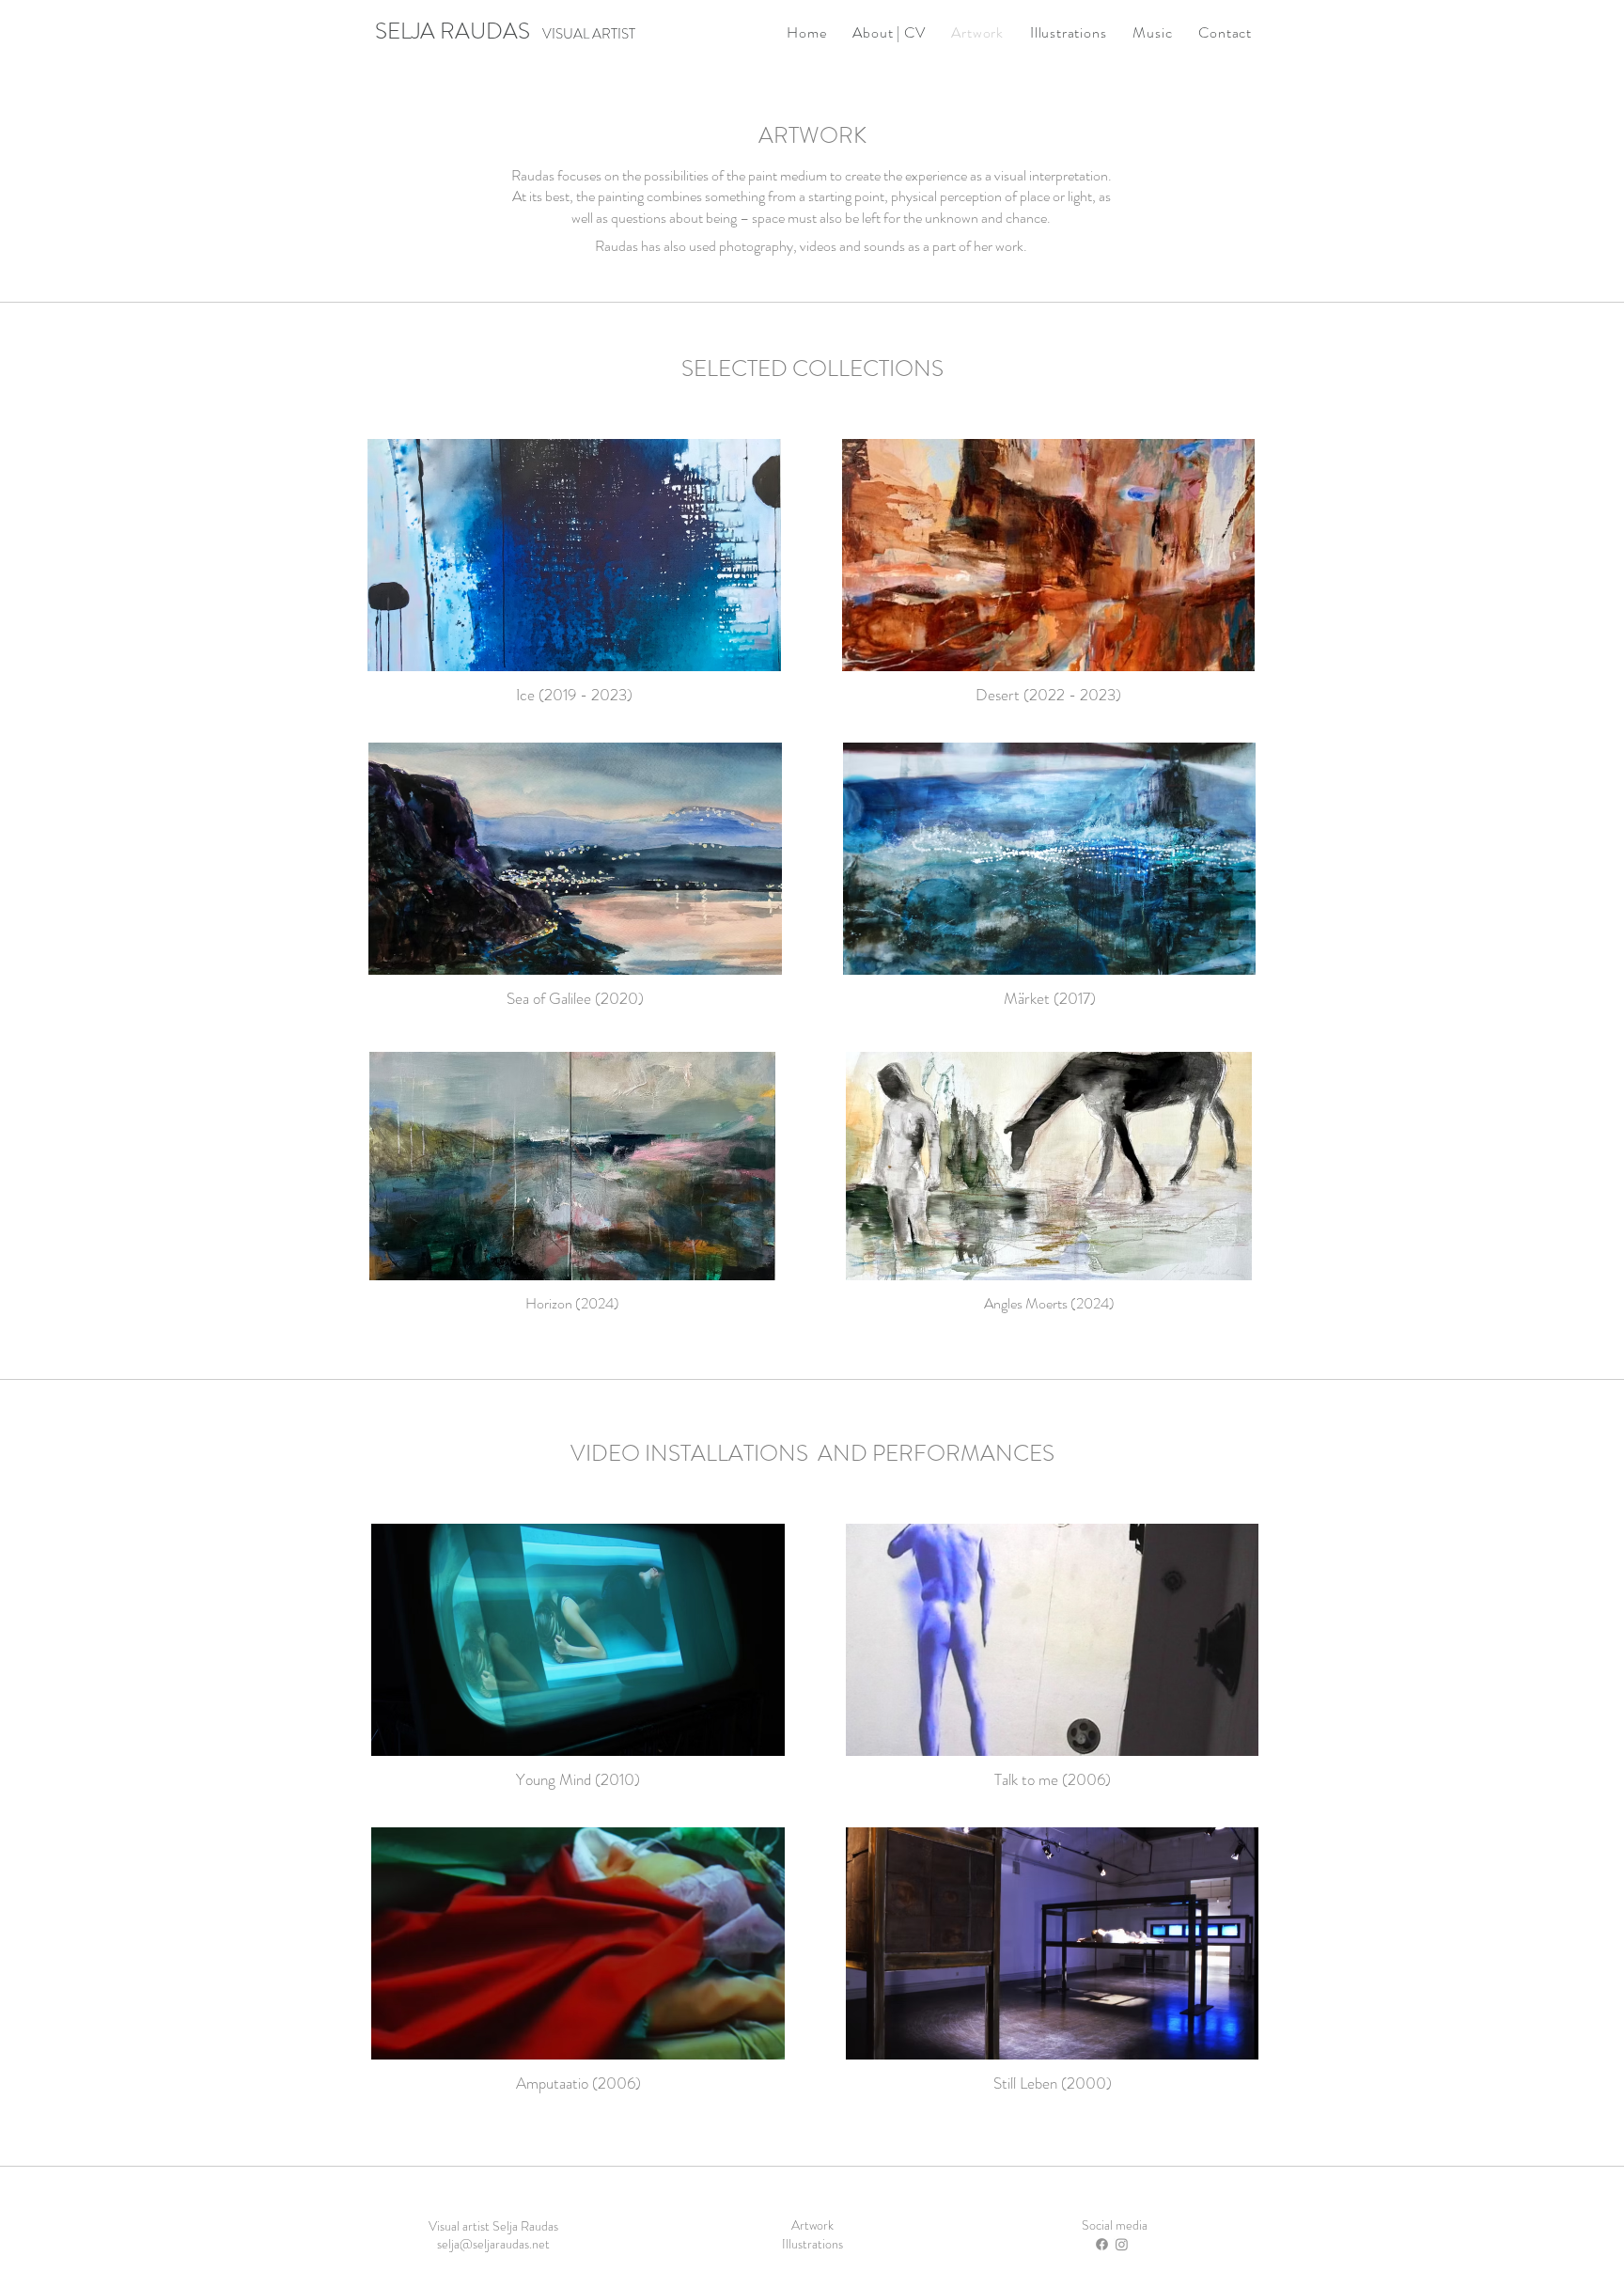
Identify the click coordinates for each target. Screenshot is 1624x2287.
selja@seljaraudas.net (493, 2244)
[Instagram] (1122, 2244)
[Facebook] (1102, 2244)
